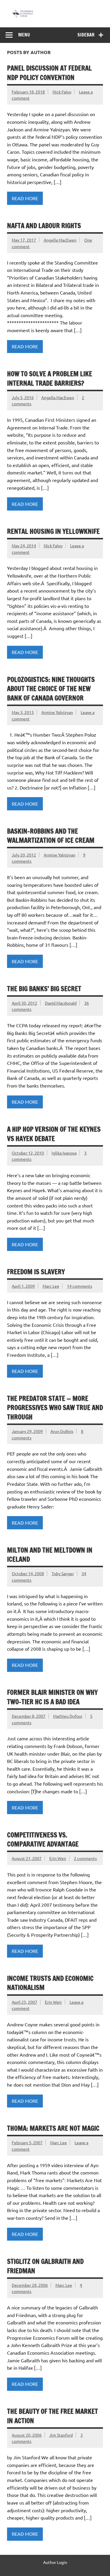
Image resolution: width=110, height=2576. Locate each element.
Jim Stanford (61, 2435)
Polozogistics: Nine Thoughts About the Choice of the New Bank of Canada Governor (51, 689)
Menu (24, 35)
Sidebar (86, 35)
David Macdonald (61, 1003)
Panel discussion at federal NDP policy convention (49, 73)
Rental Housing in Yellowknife (53, 531)
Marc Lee (51, 1286)
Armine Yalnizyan (57, 712)
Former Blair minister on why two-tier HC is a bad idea (52, 1697)
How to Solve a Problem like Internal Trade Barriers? (50, 378)
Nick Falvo (62, 92)
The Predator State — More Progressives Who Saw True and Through (55, 1408)
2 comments (85, 1858)
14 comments (79, 1286)
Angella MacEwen (60, 240)
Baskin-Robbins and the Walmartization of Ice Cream (51, 836)
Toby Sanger (63, 1573)
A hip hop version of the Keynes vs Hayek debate (54, 1134)
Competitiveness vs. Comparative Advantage (43, 1839)
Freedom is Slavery (36, 1272)
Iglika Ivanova (64, 1153)
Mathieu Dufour (68, 1716)
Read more (25, 198)
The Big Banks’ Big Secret (44, 989)
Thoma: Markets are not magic (53, 2128)
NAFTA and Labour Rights (44, 226)
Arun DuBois (62, 1431)
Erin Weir (58, 1858)
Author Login (55, 2562)
